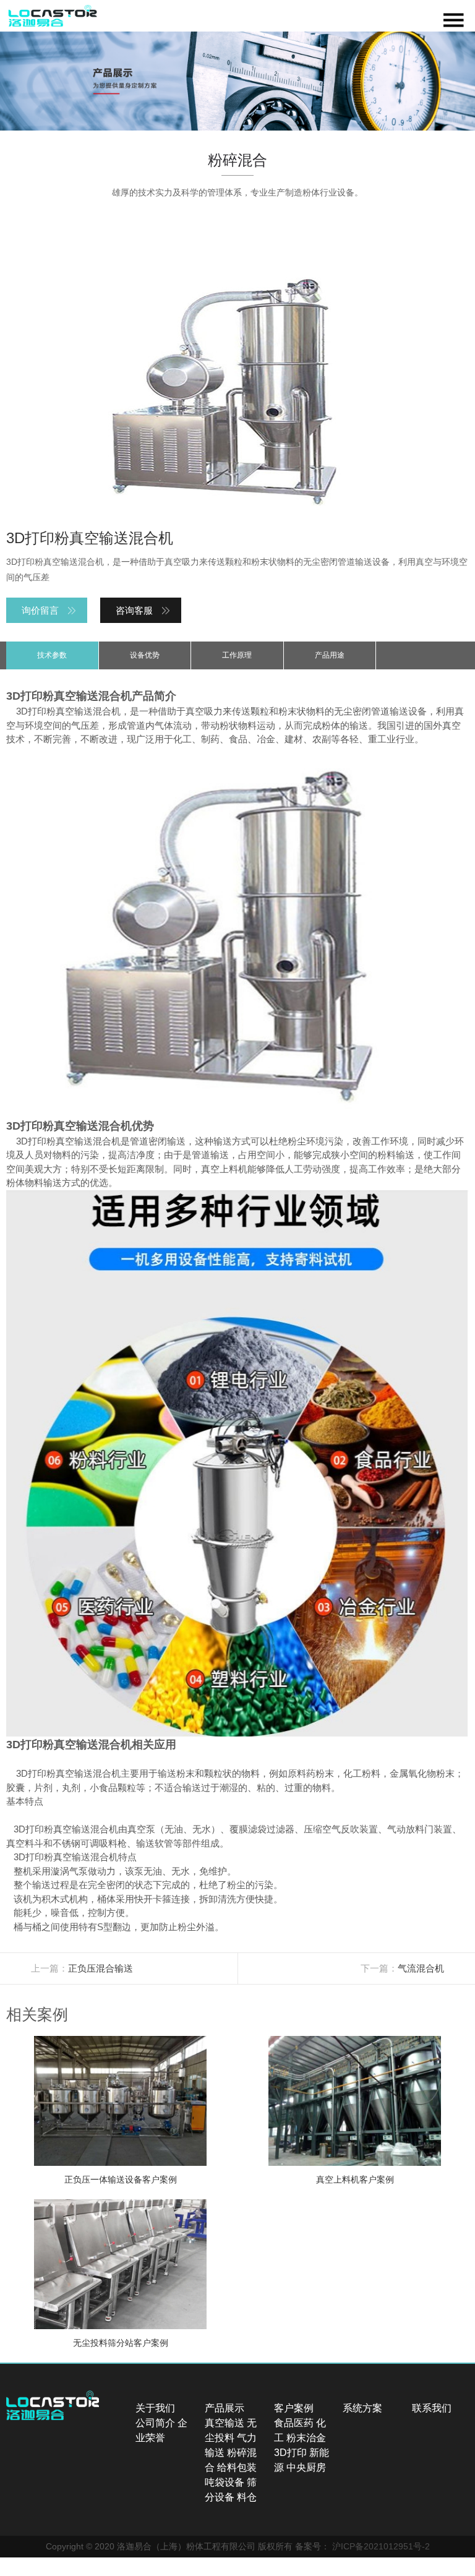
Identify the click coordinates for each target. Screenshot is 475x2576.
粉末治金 (306, 2438)
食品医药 (294, 2423)
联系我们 (432, 2408)
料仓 (247, 2497)
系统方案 (362, 2408)
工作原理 (237, 655)
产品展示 (225, 2408)
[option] (237, 81)
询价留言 (40, 610)
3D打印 (290, 2453)
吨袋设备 (225, 2482)
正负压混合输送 (101, 1968)
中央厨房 (306, 2467)
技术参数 (52, 655)
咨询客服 (134, 610)
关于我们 (155, 2408)
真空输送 (225, 2423)
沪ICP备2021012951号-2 (381, 2546)
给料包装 (237, 2467)
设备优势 (145, 655)
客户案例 (294, 2408)
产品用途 (330, 655)
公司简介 (155, 2423)
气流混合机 (421, 1968)
